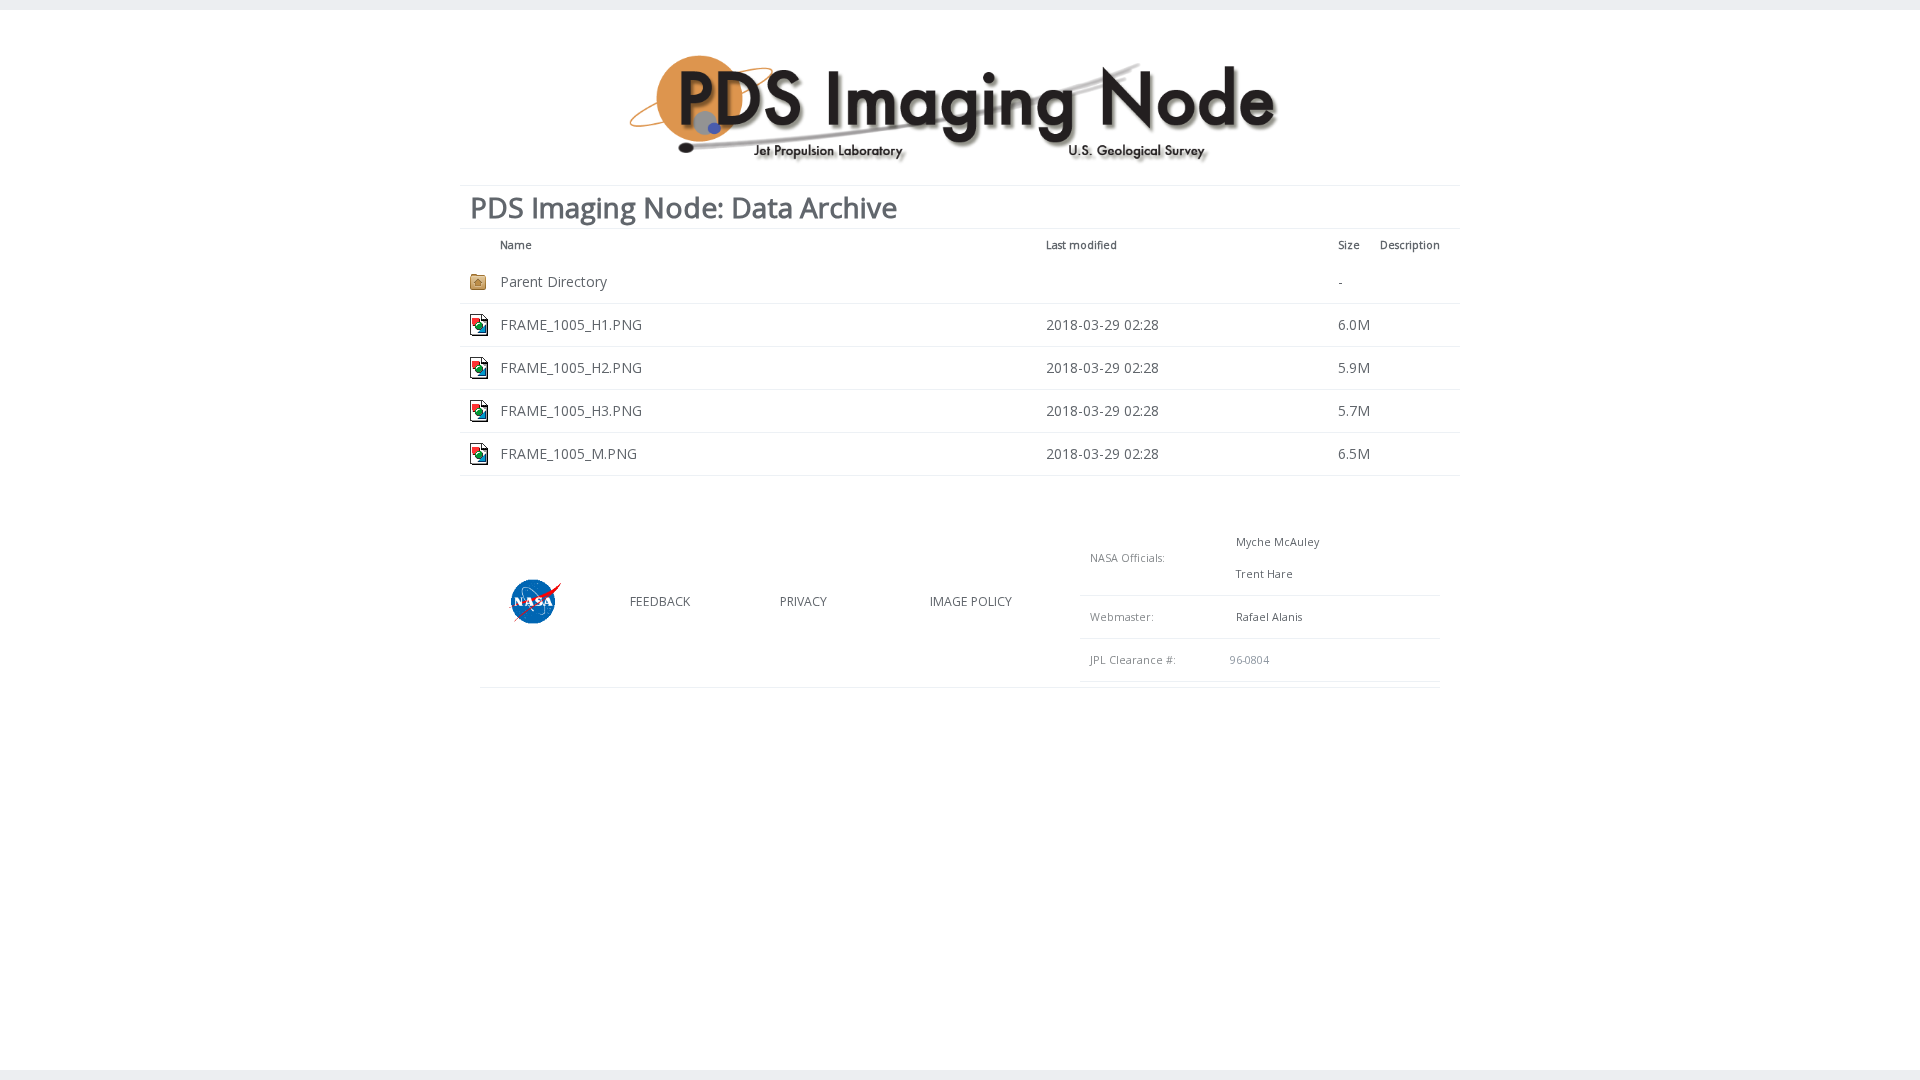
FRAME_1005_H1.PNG (571, 324)
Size (1349, 245)
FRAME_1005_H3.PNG (571, 410)
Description (1410, 245)
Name (516, 245)
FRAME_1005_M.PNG (568, 453)
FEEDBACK (660, 601)
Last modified (1081, 245)
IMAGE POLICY (971, 601)
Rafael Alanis (1266, 617)
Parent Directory (553, 281)
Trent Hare (1261, 574)
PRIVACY (803, 601)
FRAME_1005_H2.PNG (571, 367)
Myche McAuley (1274, 542)
